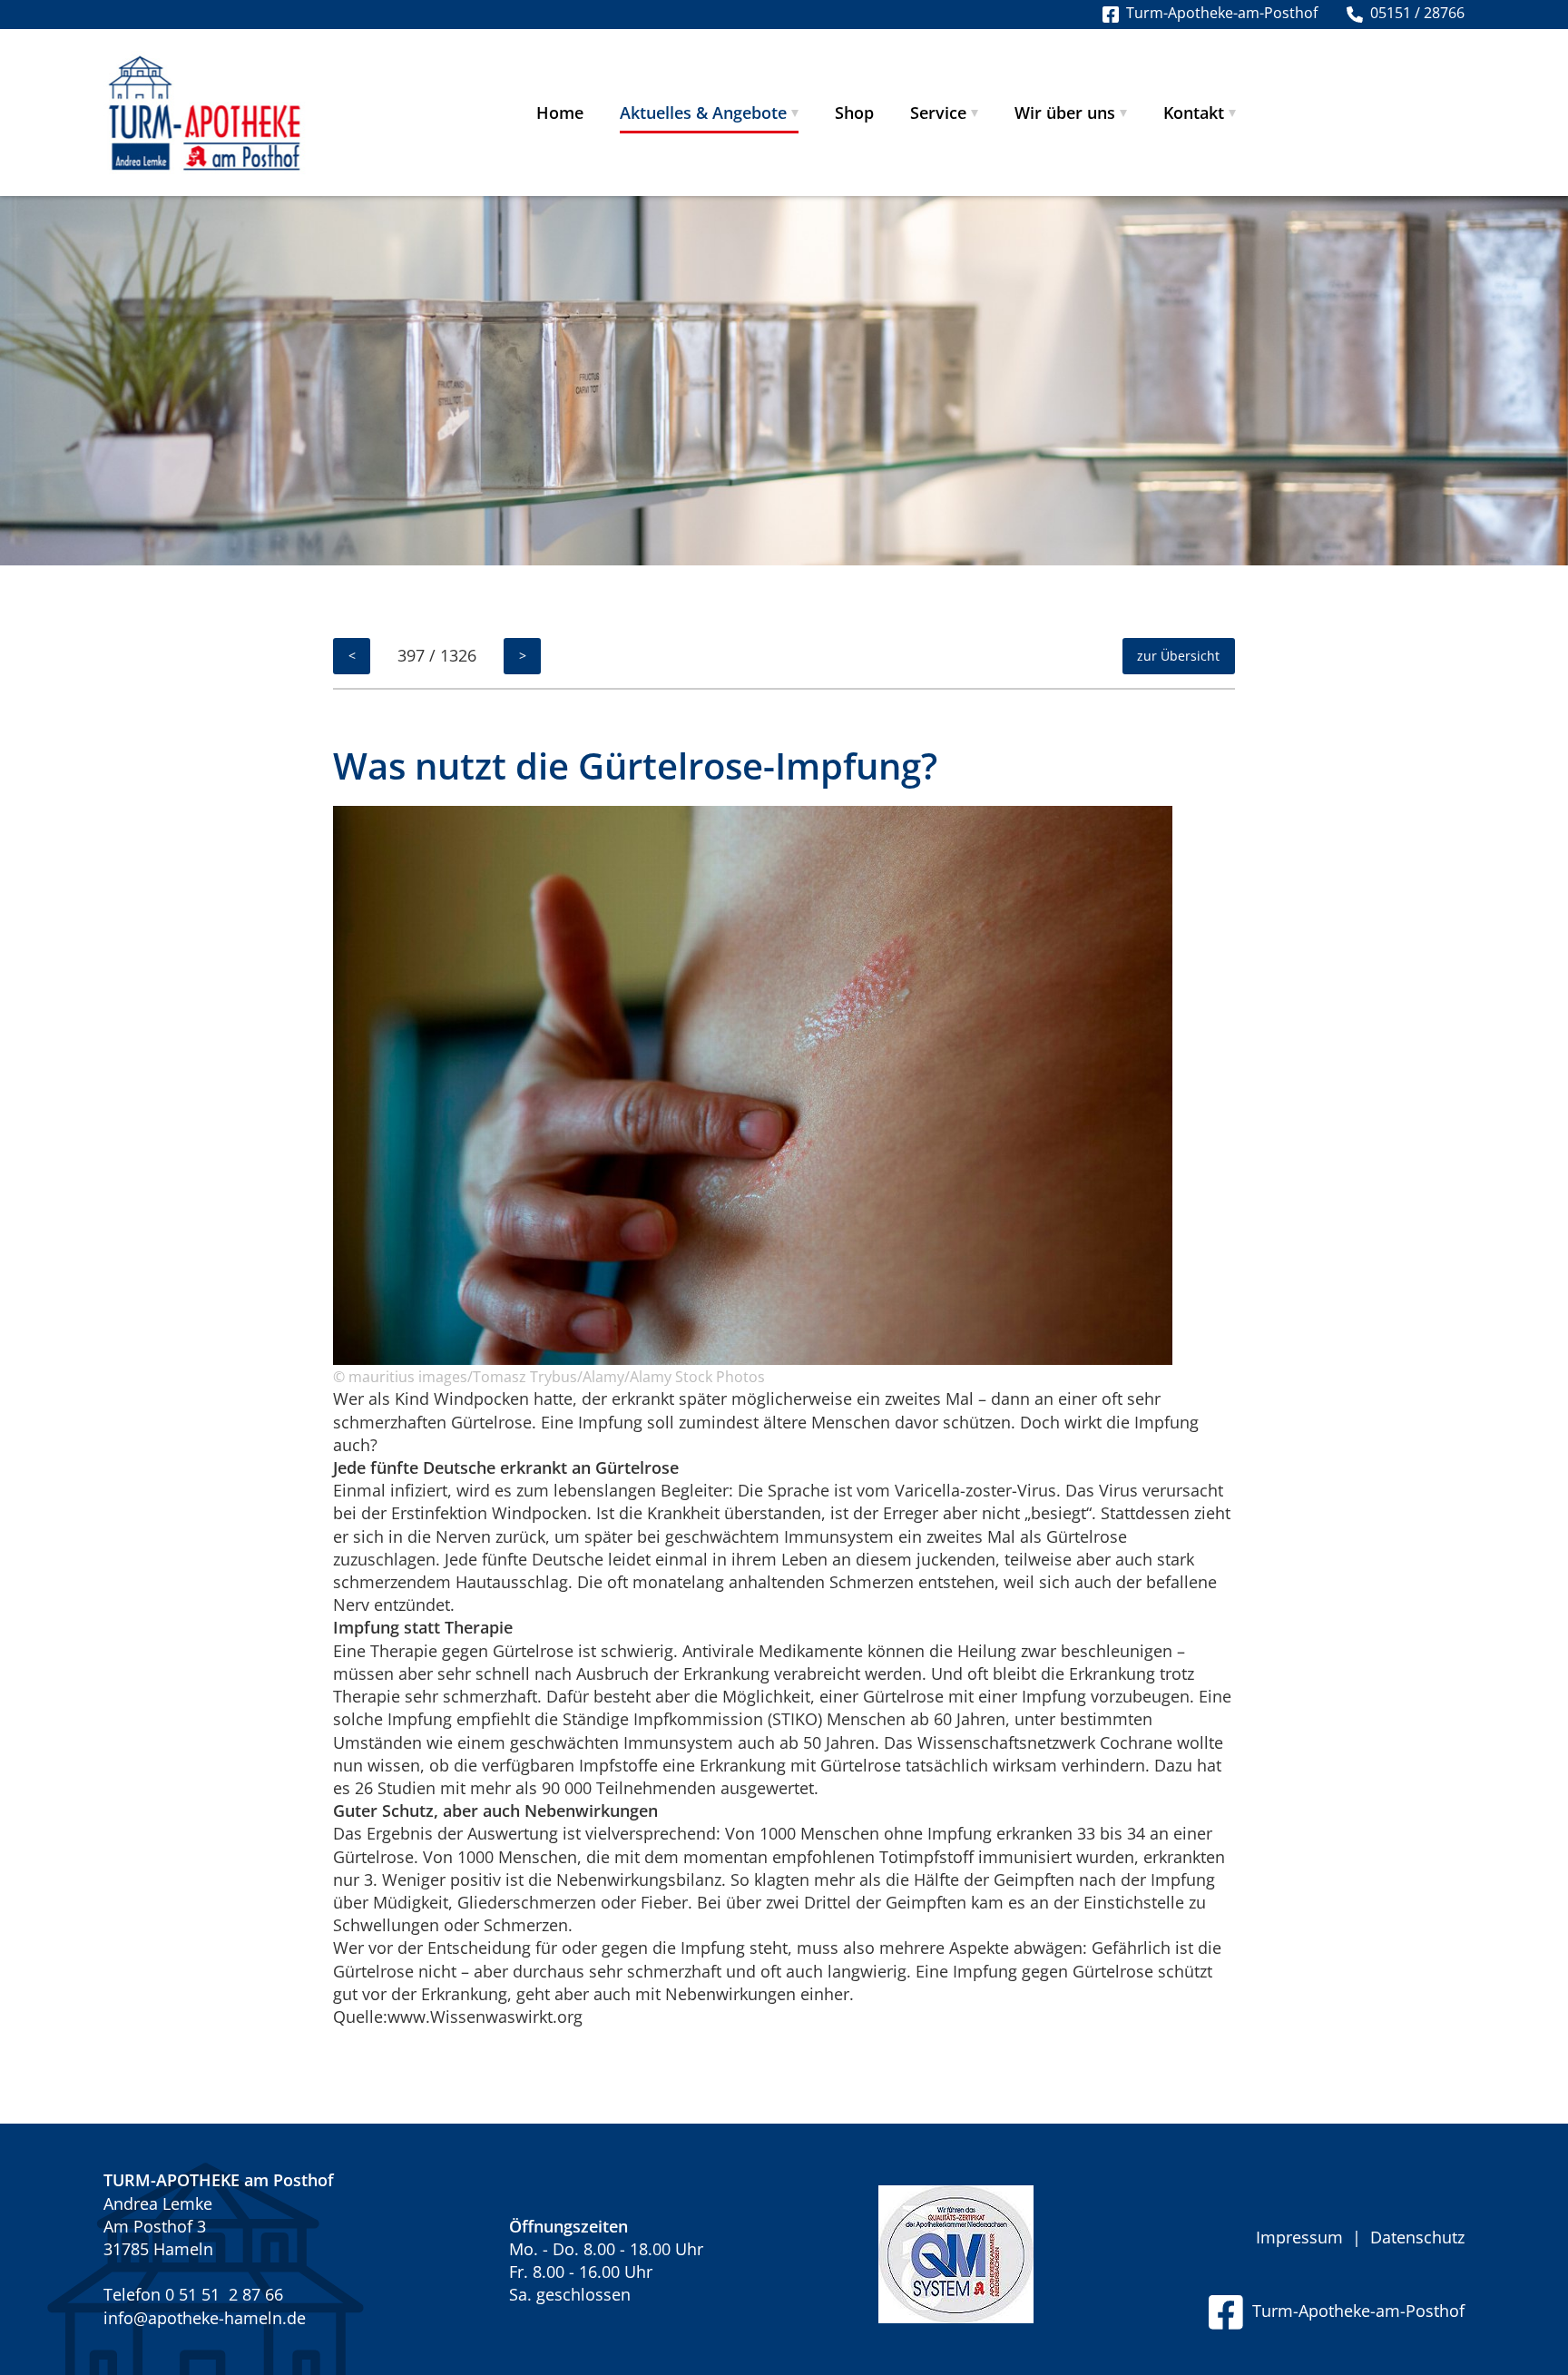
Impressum (1299, 2237)
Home (560, 113)
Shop (854, 113)
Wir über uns (1065, 113)
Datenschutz (1417, 2237)
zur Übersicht (1178, 656)
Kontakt (1194, 113)
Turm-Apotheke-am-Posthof (1354, 2311)
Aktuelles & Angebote (703, 113)
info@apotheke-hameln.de (205, 2318)
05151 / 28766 (1414, 13)
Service (938, 113)
